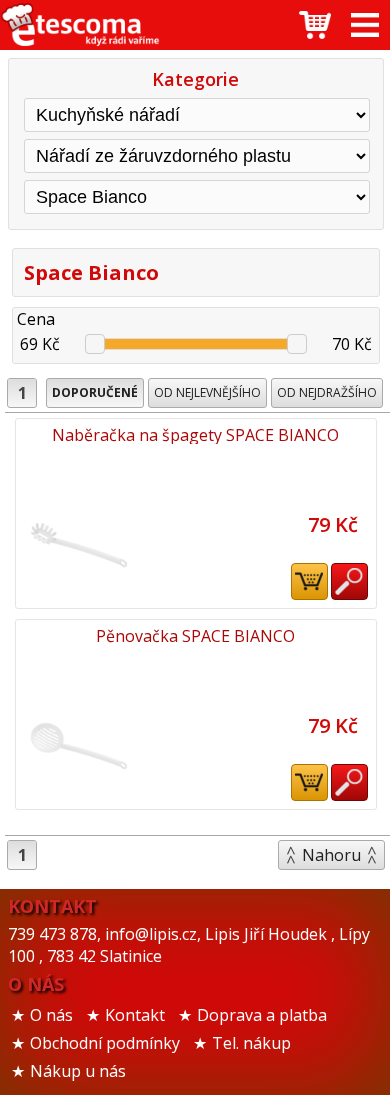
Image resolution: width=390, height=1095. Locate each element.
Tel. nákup (251, 1043)
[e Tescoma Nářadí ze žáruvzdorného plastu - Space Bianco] (80, 25)
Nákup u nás (78, 1071)
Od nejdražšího (327, 392)
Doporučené (95, 392)
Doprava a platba (262, 1015)
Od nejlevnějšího (207, 392)
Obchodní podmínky (105, 1043)
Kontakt (135, 1015)
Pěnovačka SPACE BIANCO (195, 636)
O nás (51, 1015)
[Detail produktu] (349, 581)
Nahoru (331, 855)
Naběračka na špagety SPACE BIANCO (195, 435)
